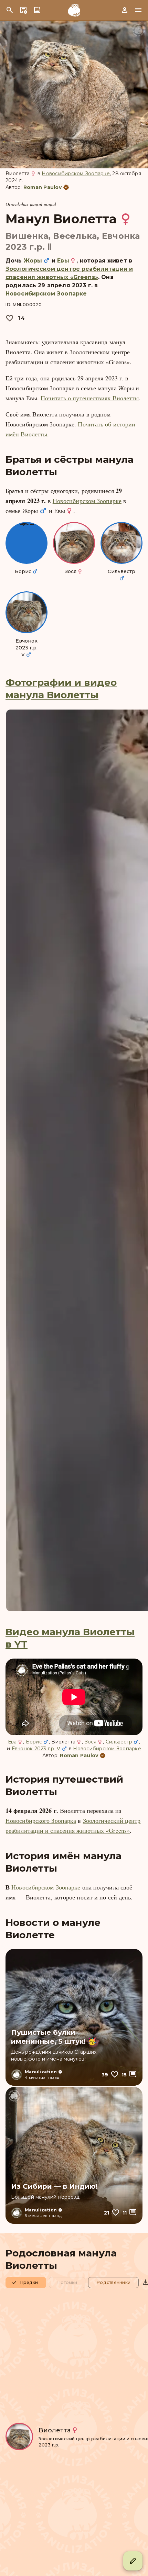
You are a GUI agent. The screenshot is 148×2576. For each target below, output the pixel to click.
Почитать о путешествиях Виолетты (90, 398)
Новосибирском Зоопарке (76, 174)
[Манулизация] (74, 10)
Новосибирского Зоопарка (41, 1820)
